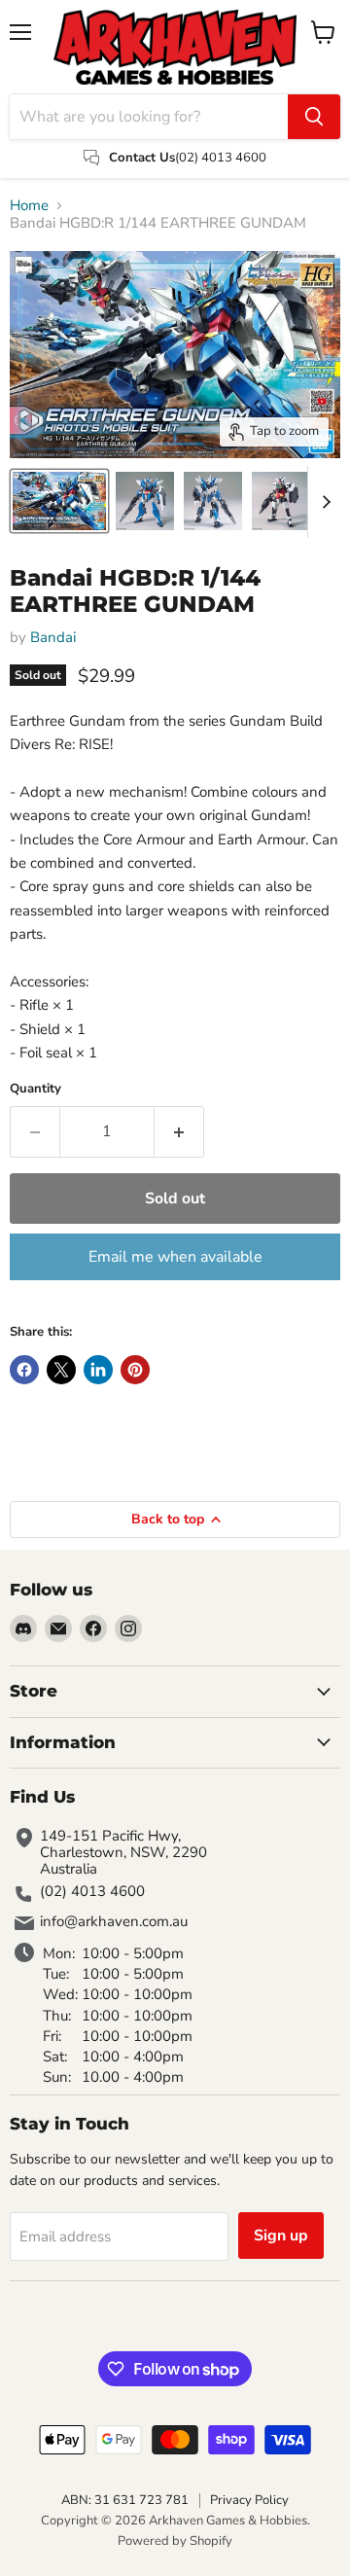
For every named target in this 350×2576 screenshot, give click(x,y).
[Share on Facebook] (24, 1370)
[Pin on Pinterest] (135, 1370)
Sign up (281, 2236)
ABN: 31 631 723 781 (125, 2500)
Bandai (53, 637)
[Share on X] (61, 1370)
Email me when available (175, 1257)
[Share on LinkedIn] (98, 1370)
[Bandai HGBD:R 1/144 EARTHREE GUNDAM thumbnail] (59, 501)
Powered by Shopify (175, 2541)
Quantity (35, 1089)
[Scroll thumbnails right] (323, 502)
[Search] (314, 117)
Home (29, 206)
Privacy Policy (249, 2500)
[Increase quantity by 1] (179, 1131)
